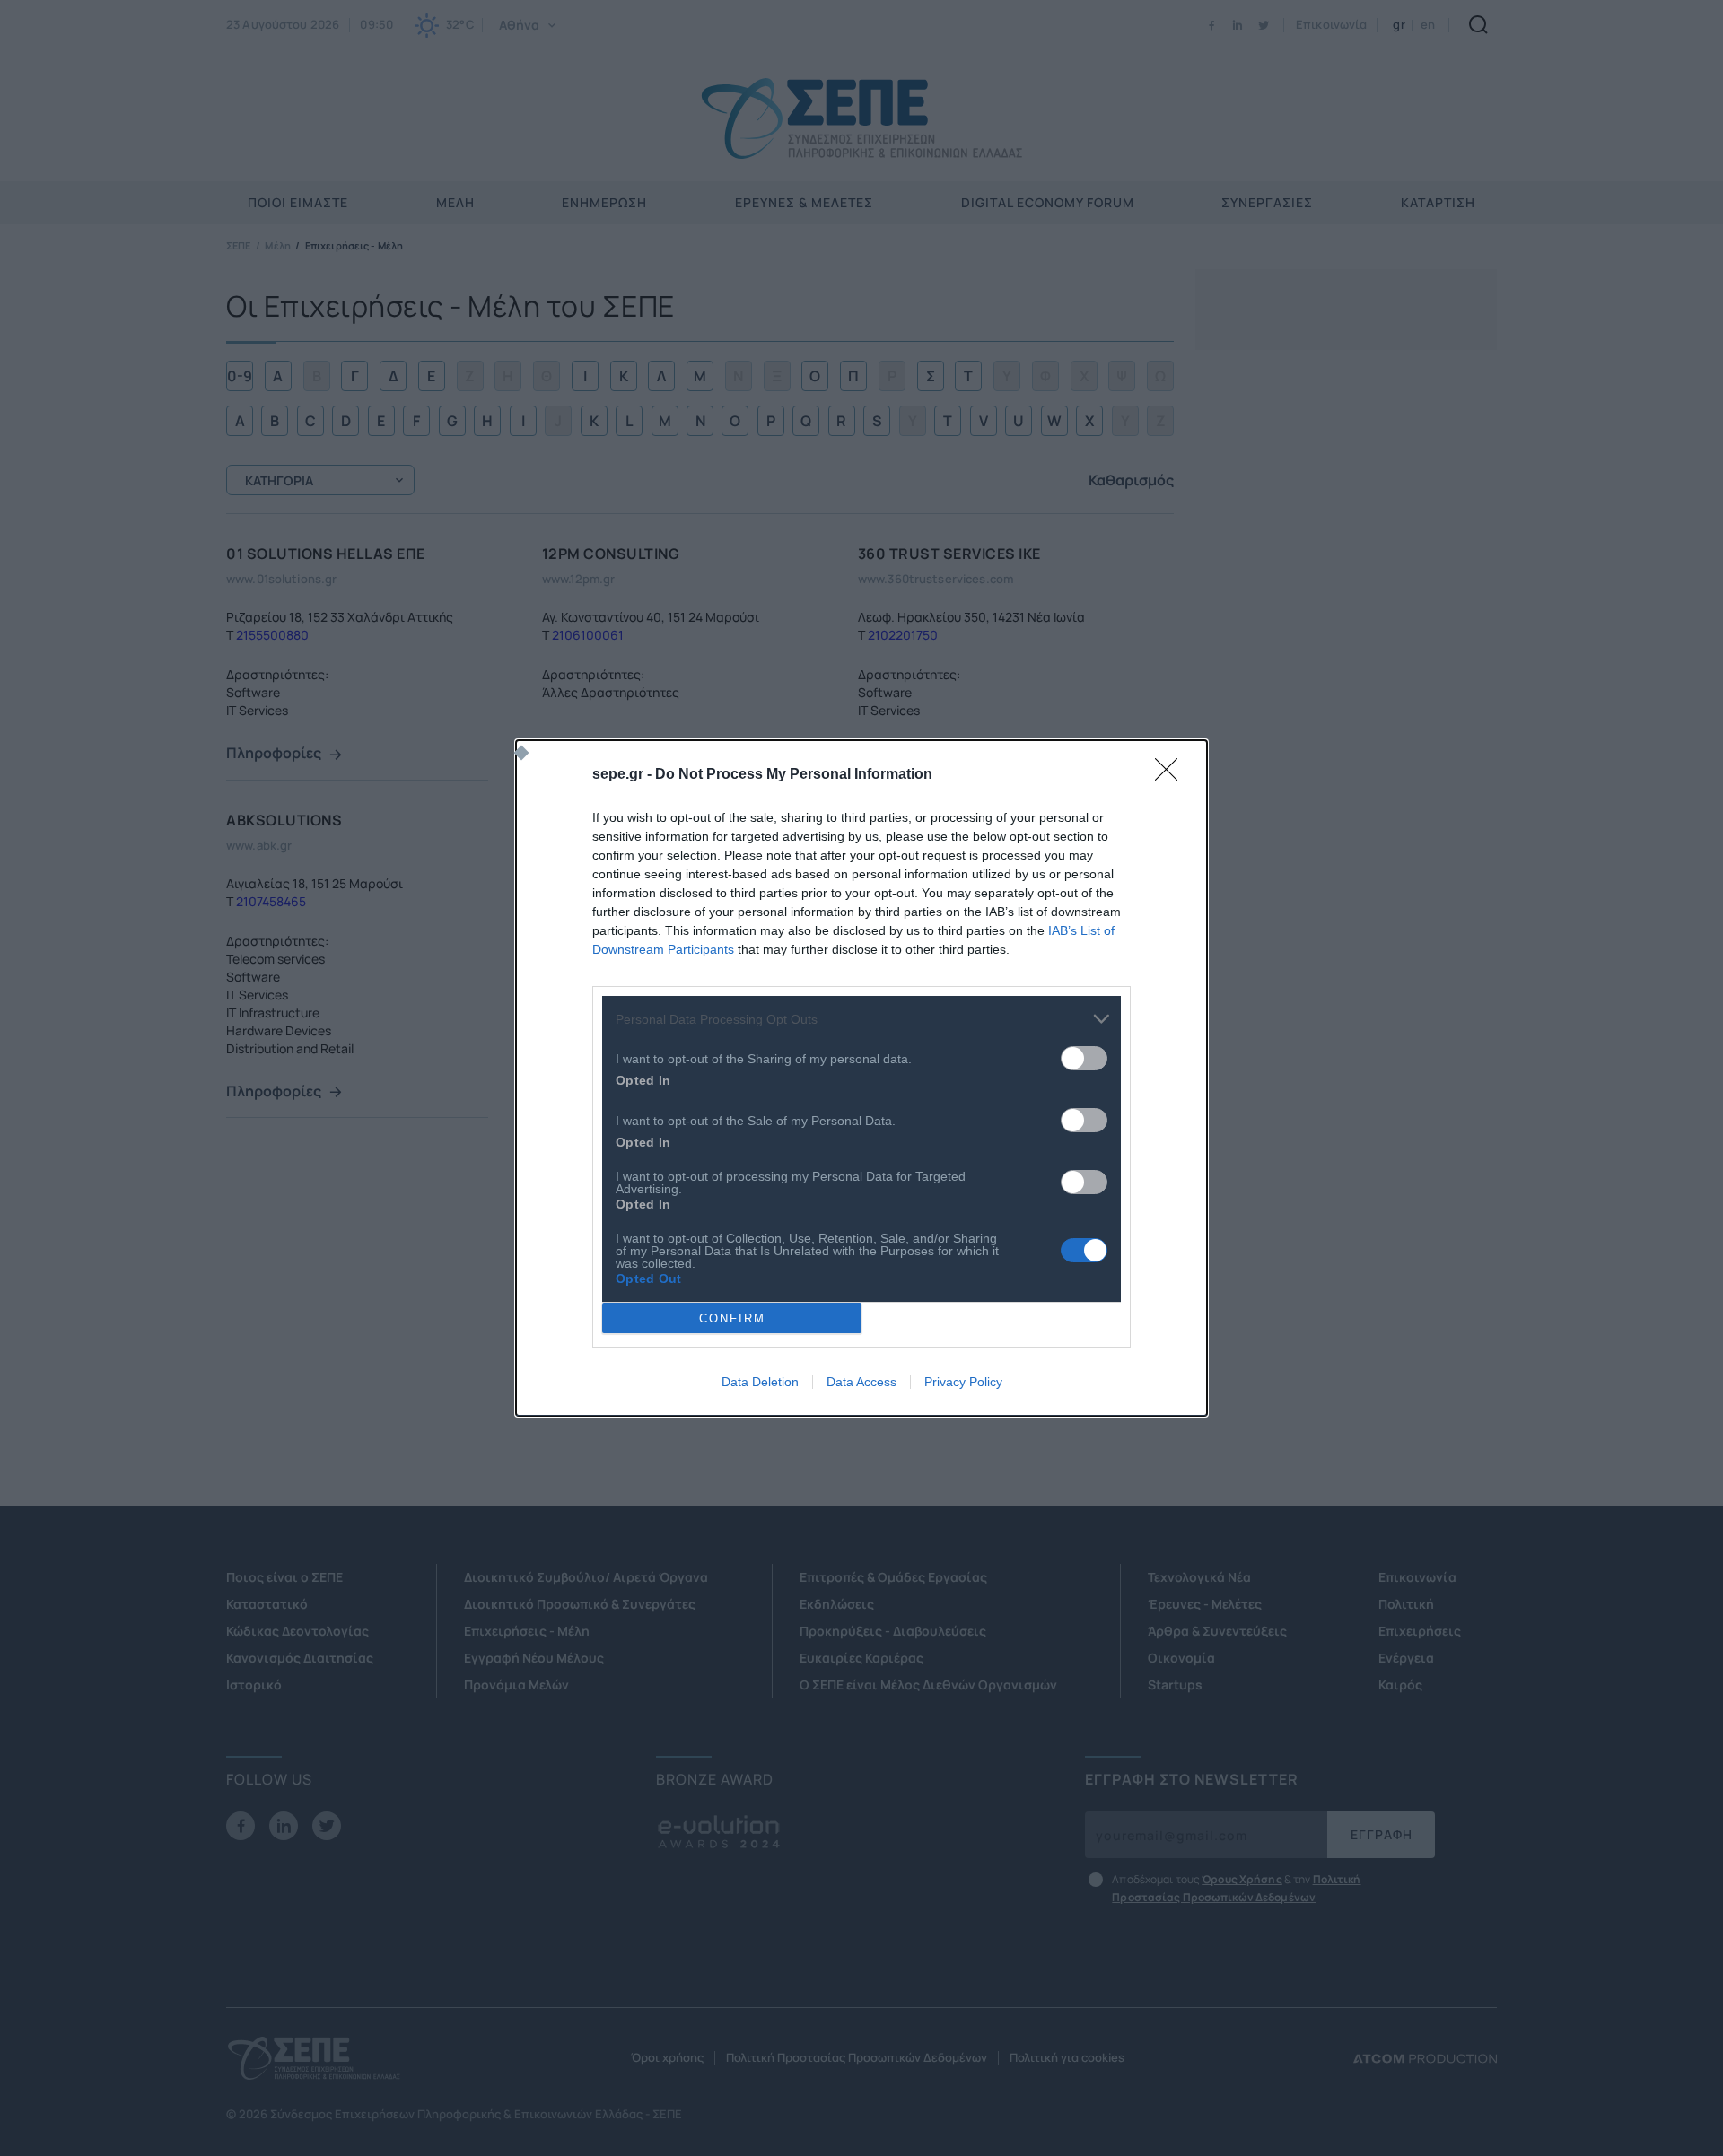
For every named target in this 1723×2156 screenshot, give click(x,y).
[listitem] (861, 1019)
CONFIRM (732, 1318)
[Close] (1172, 775)
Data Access (861, 1382)
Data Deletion (760, 1382)
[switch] (1084, 1058)
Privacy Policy (963, 1382)
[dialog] (861, 1078)
